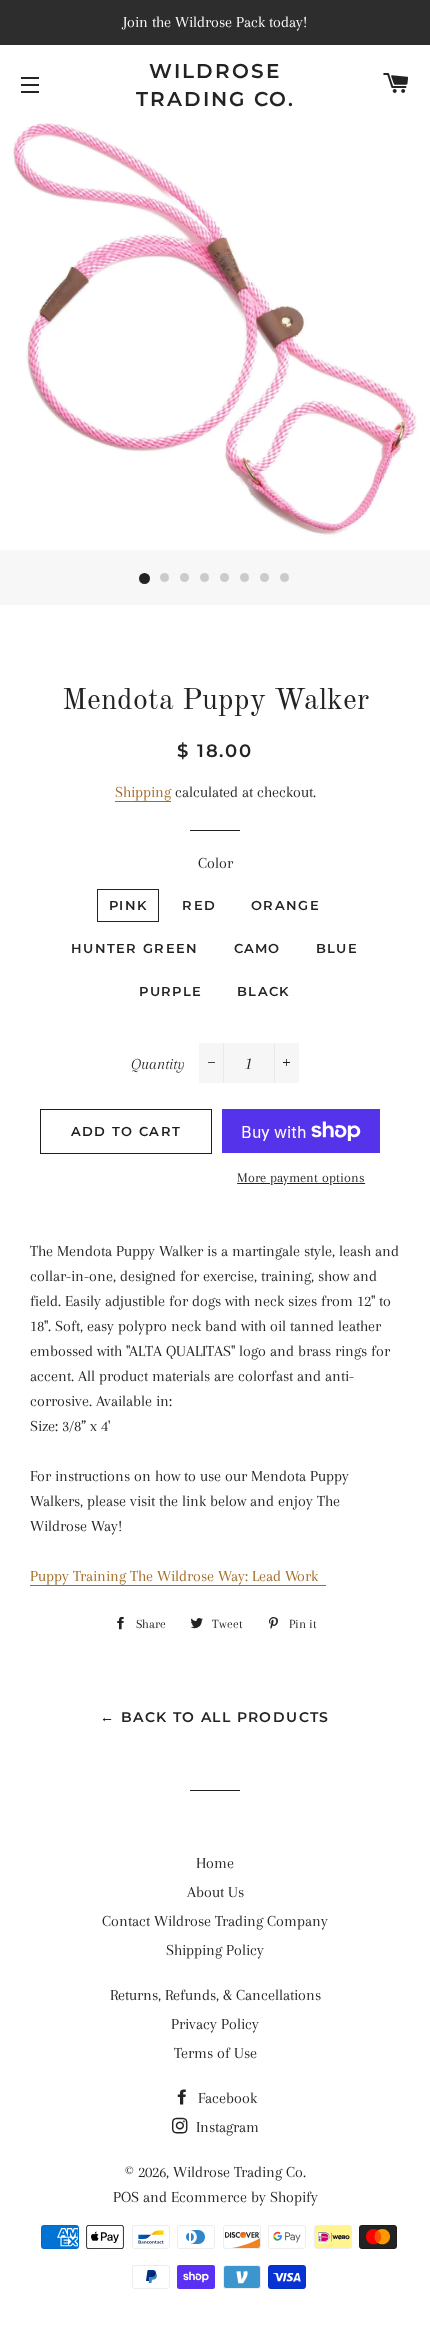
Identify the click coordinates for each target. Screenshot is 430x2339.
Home (215, 1863)
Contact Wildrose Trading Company (215, 1921)
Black (263, 991)
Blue (337, 948)
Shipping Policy (215, 1950)
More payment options (301, 1177)
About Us (215, 1892)
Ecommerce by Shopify (244, 2197)
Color (215, 863)
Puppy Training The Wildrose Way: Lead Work (178, 1576)
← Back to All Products (215, 1717)
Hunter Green (135, 948)
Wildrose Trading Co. (215, 85)
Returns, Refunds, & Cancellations (215, 1995)
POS (126, 2197)
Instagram (225, 2127)
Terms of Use (215, 2053)
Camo (257, 948)
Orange (285, 905)
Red (199, 905)
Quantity (158, 1064)
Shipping (143, 792)
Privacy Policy (215, 2024)
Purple (170, 991)
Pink (128, 905)
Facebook (225, 2098)
